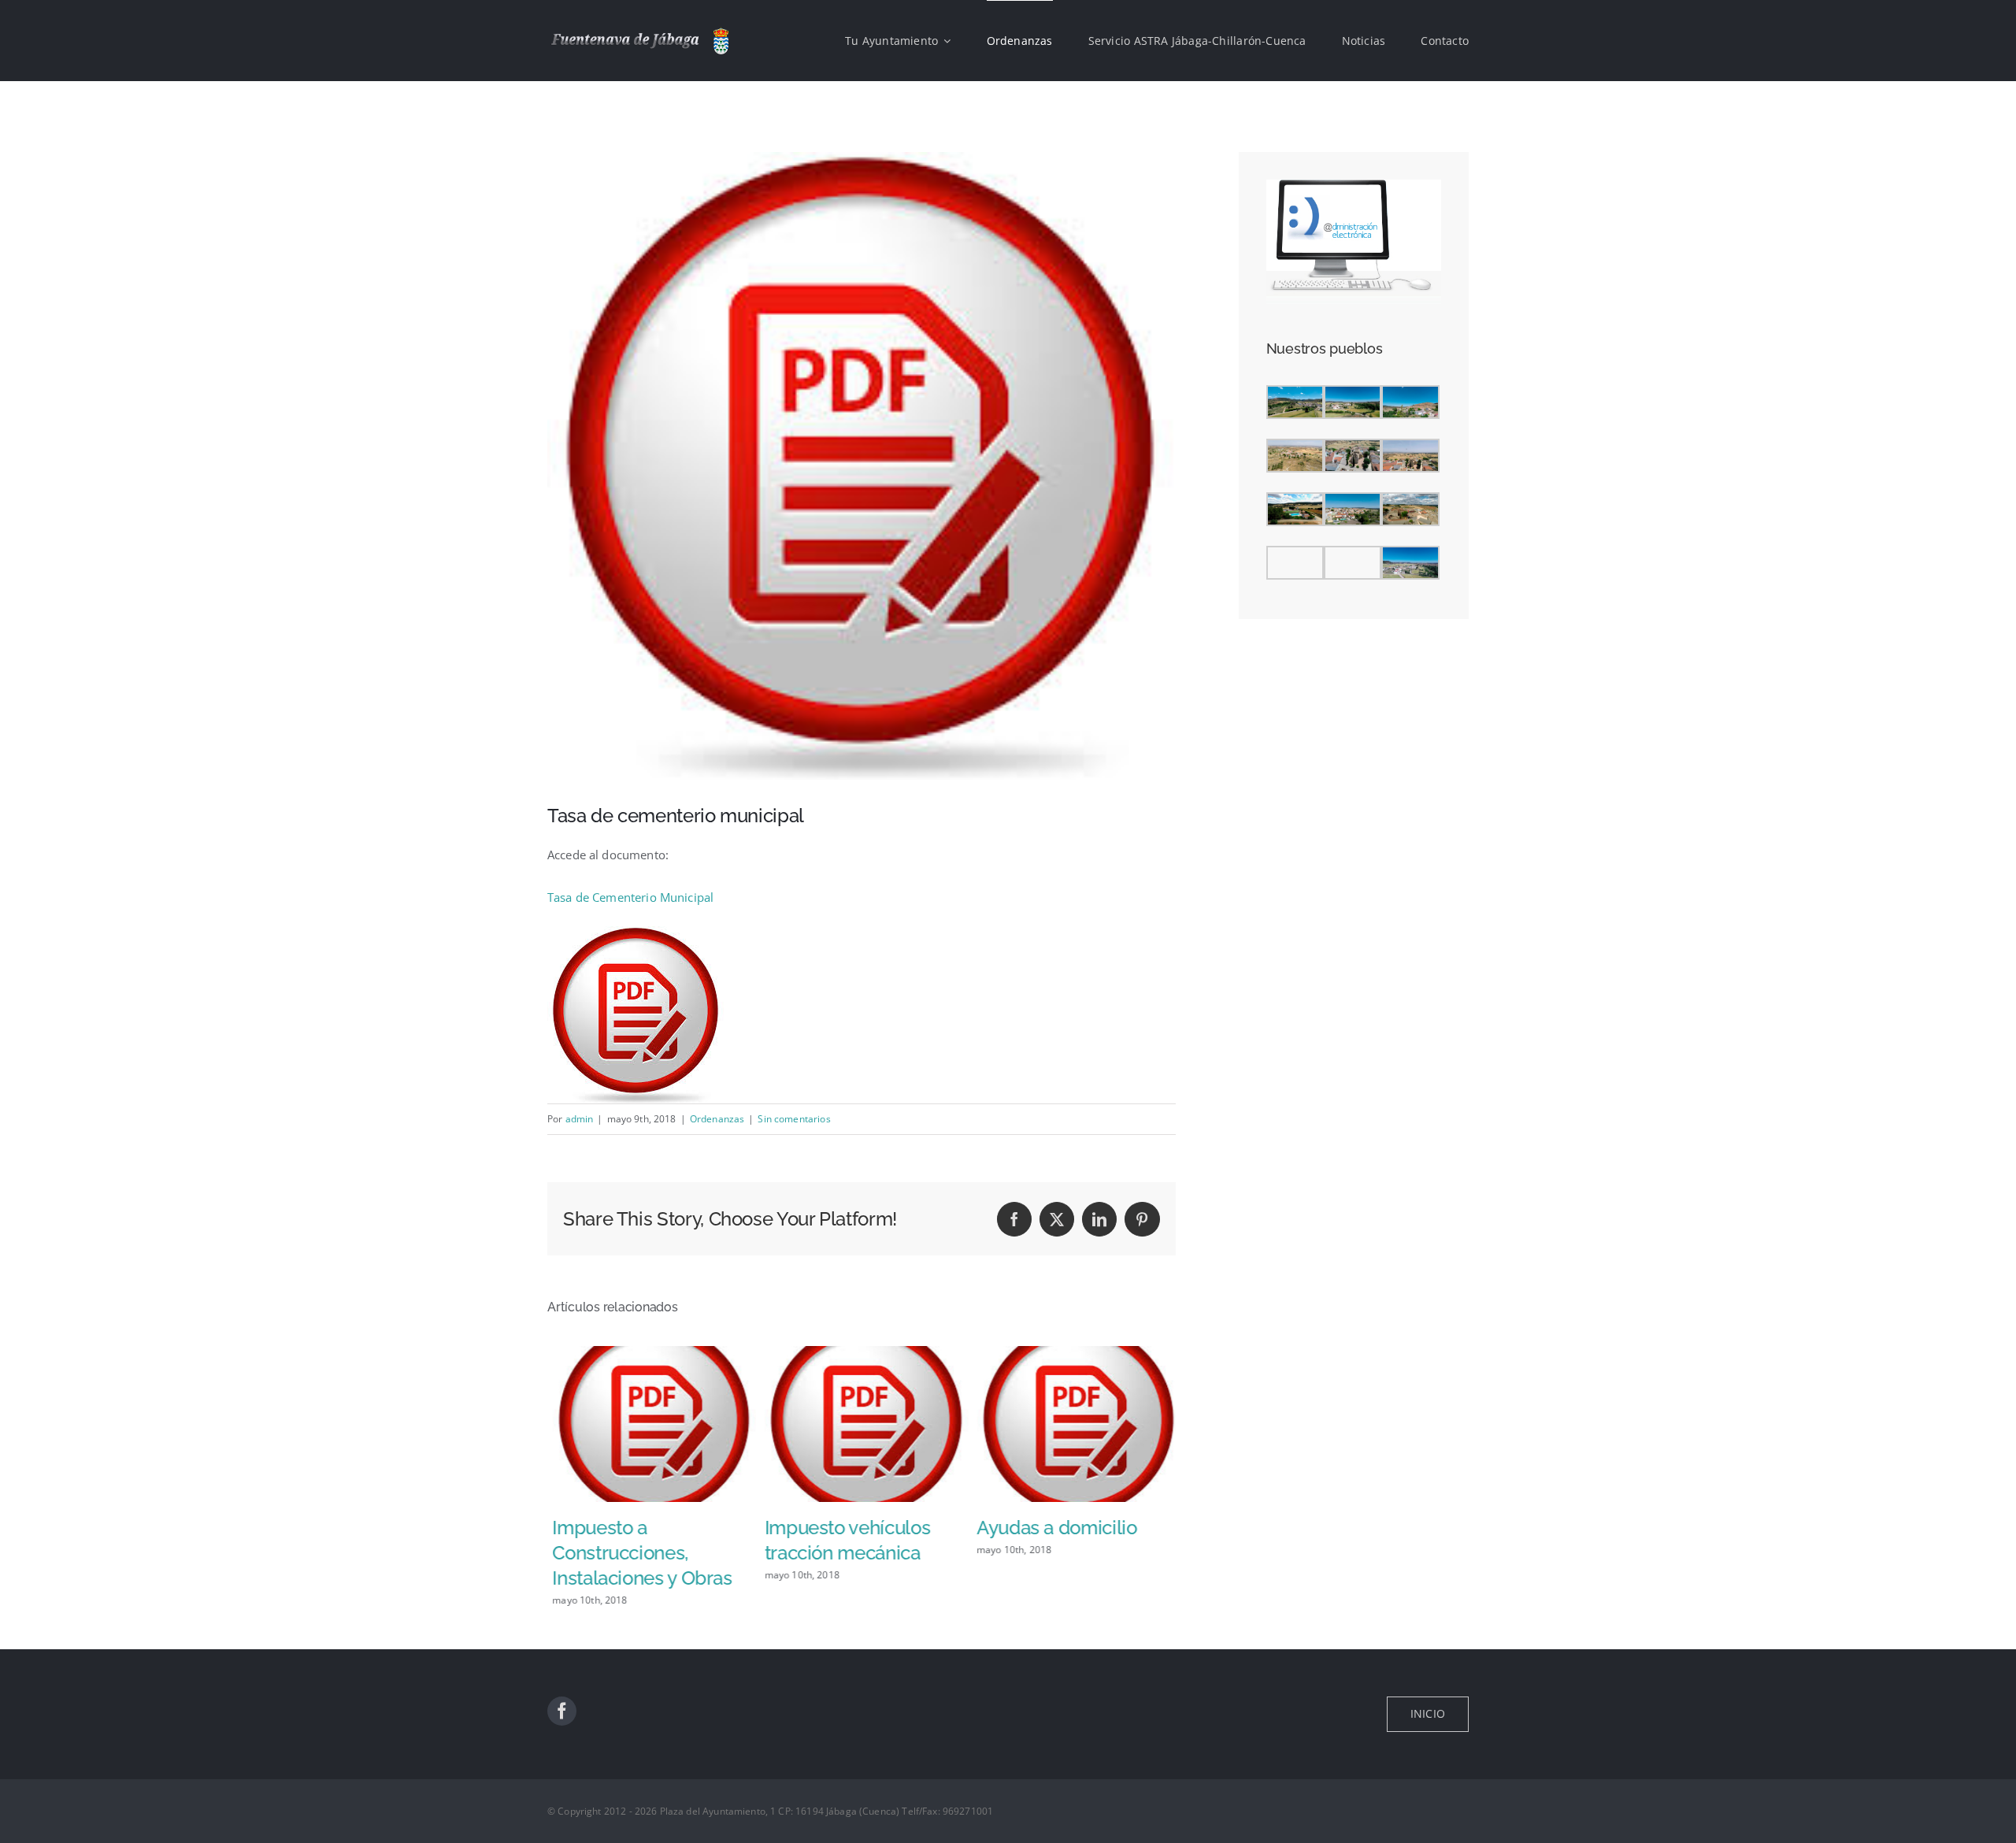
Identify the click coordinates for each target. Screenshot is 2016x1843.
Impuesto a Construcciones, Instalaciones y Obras (637, 1553)
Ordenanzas (717, 1119)
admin (580, 1119)
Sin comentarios (794, 1119)
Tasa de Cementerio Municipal (630, 897)
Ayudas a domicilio (1052, 1528)
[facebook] (562, 1711)
